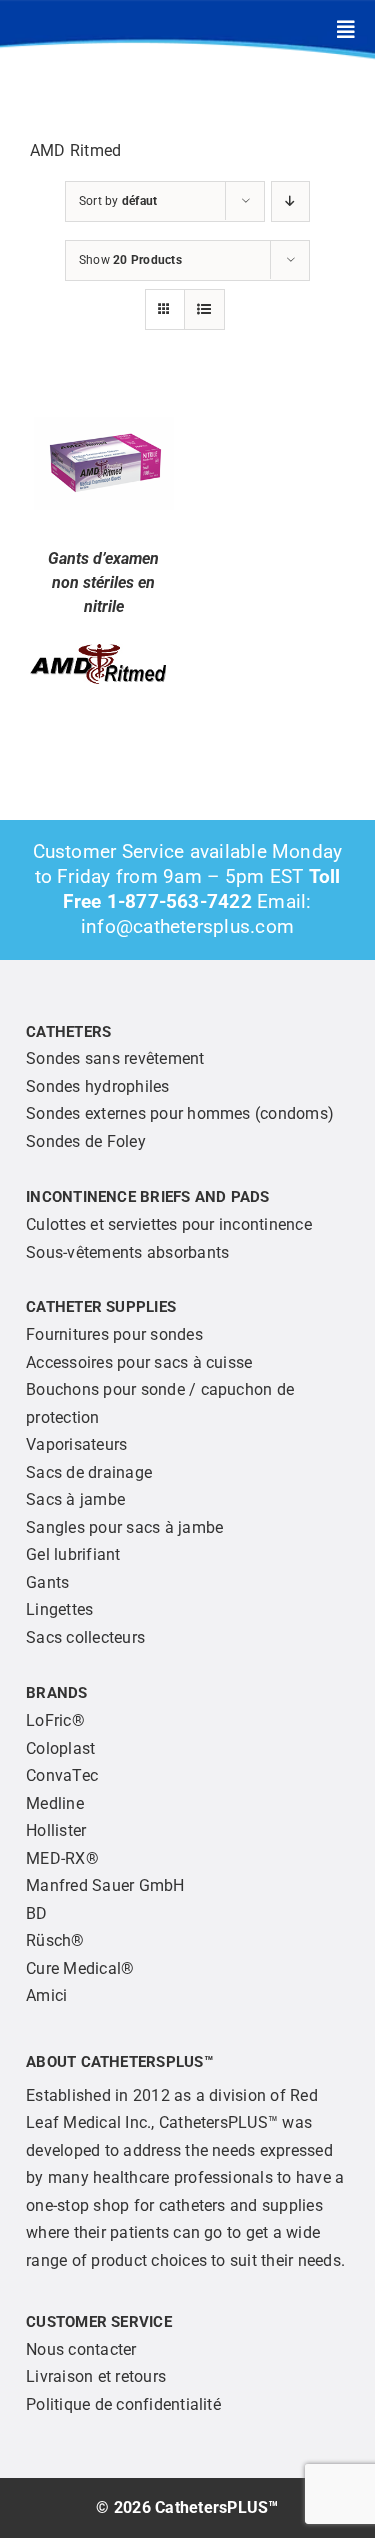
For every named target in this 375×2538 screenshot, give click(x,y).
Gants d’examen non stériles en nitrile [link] (103, 582)
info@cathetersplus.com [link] (187, 926)
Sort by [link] (118, 201)
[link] (346, 30)
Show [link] (130, 260)
